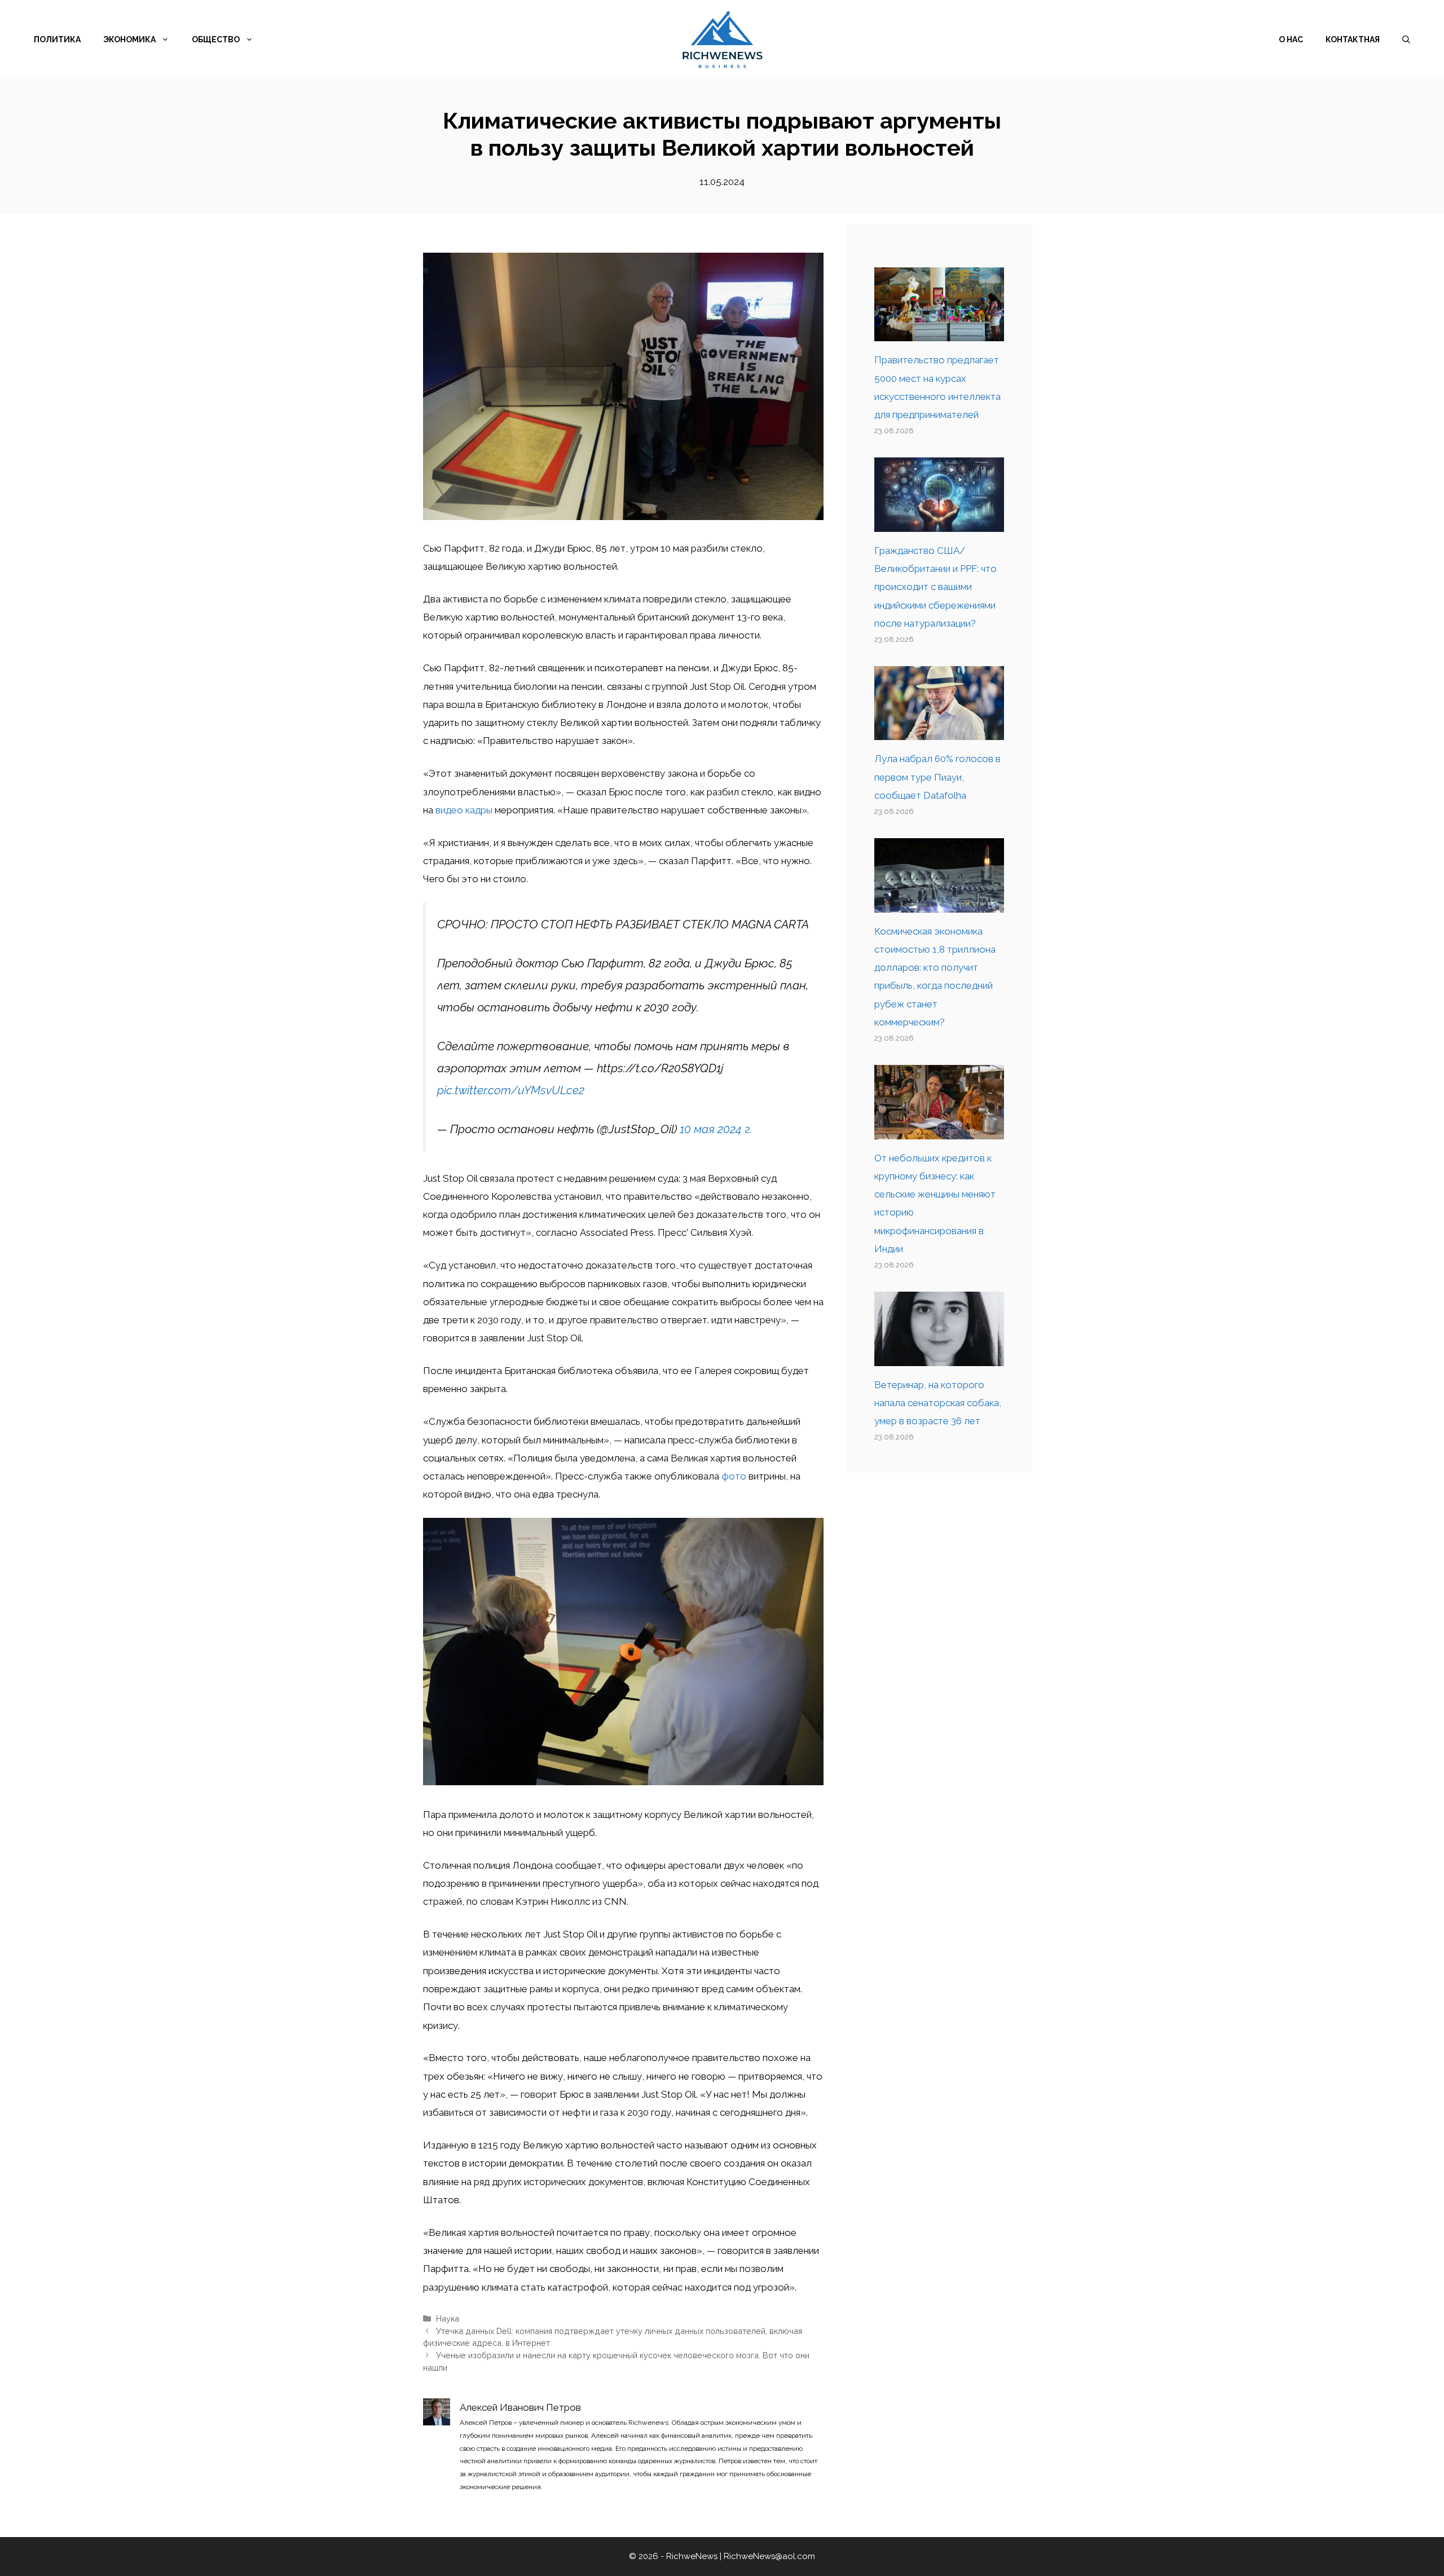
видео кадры (464, 810)
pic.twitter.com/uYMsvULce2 (511, 1090)
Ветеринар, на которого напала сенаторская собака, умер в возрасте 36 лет (938, 1403)
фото (734, 1476)
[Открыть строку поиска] (1406, 39)
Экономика (129, 39)
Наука (448, 2319)
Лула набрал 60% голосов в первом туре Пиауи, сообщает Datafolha (937, 777)
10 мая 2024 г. (716, 1129)
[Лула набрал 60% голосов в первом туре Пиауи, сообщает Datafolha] (939, 731)
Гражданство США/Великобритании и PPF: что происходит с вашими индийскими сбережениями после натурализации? (935, 587)
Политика (57, 39)
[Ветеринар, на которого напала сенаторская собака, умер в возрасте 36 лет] (939, 1357)
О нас (1291, 39)
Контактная (1353, 39)
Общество (216, 39)
